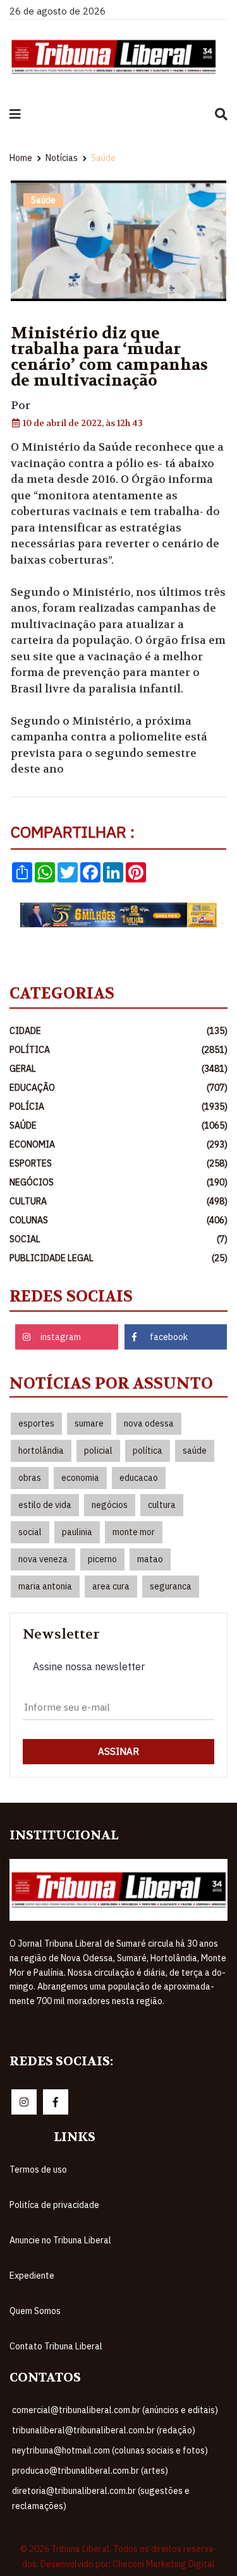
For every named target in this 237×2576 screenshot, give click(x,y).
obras (30, 1478)
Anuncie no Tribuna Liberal (105, 2240)
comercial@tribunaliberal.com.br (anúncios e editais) (115, 2410)
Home (21, 158)
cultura (162, 1505)
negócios (110, 1505)
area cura (111, 1586)
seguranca (171, 1586)
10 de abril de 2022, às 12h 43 (82, 423)
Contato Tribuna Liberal (100, 2346)
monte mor (134, 1532)
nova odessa (149, 1423)
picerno (102, 1559)
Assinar (118, 1751)
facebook (169, 1337)
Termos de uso (82, 2169)
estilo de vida (45, 1505)
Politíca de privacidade (99, 2205)
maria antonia (45, 1586)
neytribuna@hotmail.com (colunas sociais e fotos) (110, 2450)
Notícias (62, 158)
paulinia (77, 1532)
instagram (61, 1337)
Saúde (103, 158)
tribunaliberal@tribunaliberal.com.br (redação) (104, 2430)
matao (150, 1559)
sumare (89, 1423)
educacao (139, 1478)
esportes (36, 1423)
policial (98, 1451)
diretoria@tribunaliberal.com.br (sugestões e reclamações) (101, 2498)
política (148, 1451)
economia (80, 1478)
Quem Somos (79, 2311)
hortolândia (41, 1451)
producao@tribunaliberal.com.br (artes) (90, 2471)
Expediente (76, 2276)
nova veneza (43, 1559)
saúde (195, 1451)
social (30, 1532)
